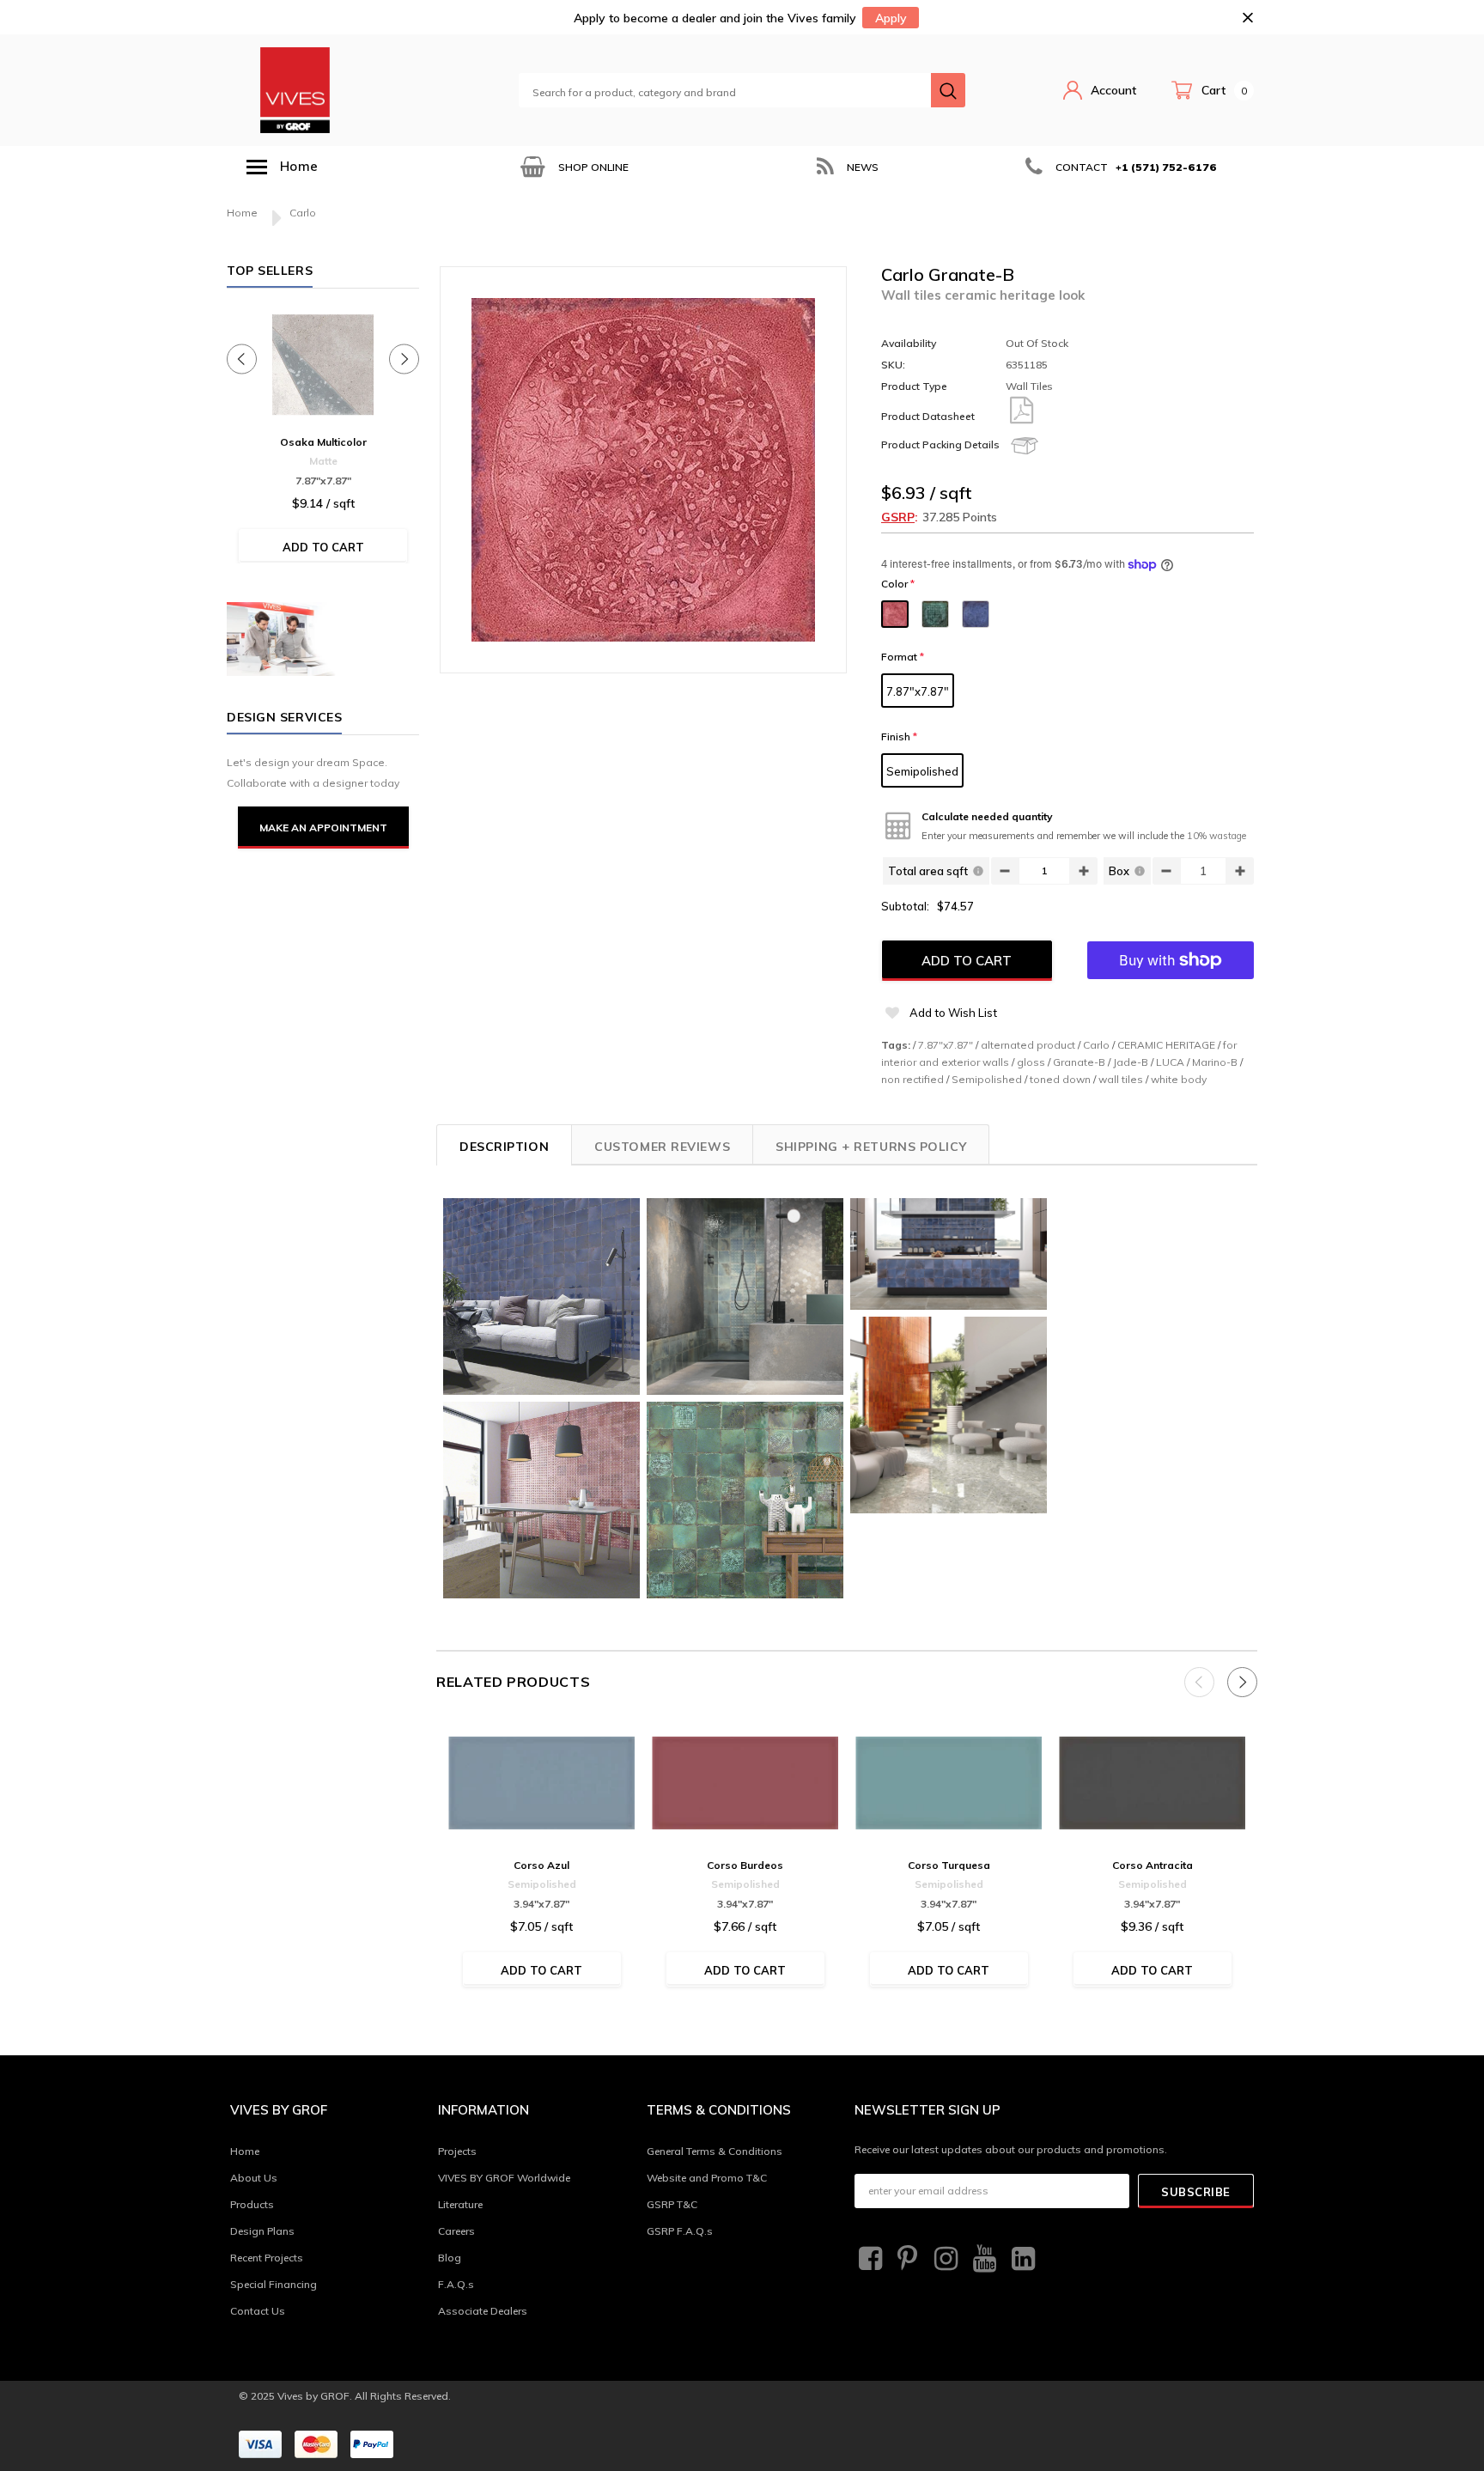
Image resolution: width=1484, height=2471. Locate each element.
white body (1179, 1079)
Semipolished (922, 771)
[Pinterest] (906, 2259)
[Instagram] (944, 2259)
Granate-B (1079, 1062)
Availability (909, 343)
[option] (573, 167)
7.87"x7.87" (918, 691)
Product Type (914, 386)
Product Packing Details (940, 444)
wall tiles (1121, 1079)
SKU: (893, 365)
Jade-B (1131, 1062)
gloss (1031, 1062)
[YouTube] (982, 2259)
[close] (1247, 18)
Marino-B (1215, 1062)
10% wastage (1216, 836)
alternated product (1028, 1045)
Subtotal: (905, 906)
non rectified (912, 1079)
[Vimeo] (1021, 2259)
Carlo (1096, 1045)
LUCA (1170, 1062)
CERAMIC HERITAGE (1166, 1045)
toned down (1060, 1079)
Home (242, 213)
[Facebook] (868, 2259)
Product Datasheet (928, 416)
